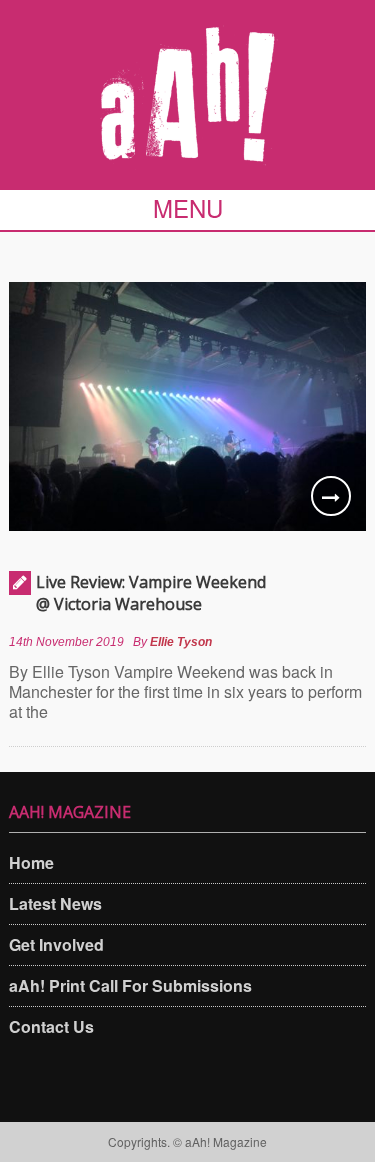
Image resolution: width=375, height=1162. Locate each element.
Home (31, 862)
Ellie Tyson (181, 642)
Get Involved (56, 944)
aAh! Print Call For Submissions (130, 985)
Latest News (55, 903)
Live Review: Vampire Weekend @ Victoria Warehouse (151, 593)
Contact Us (51, 1026)
